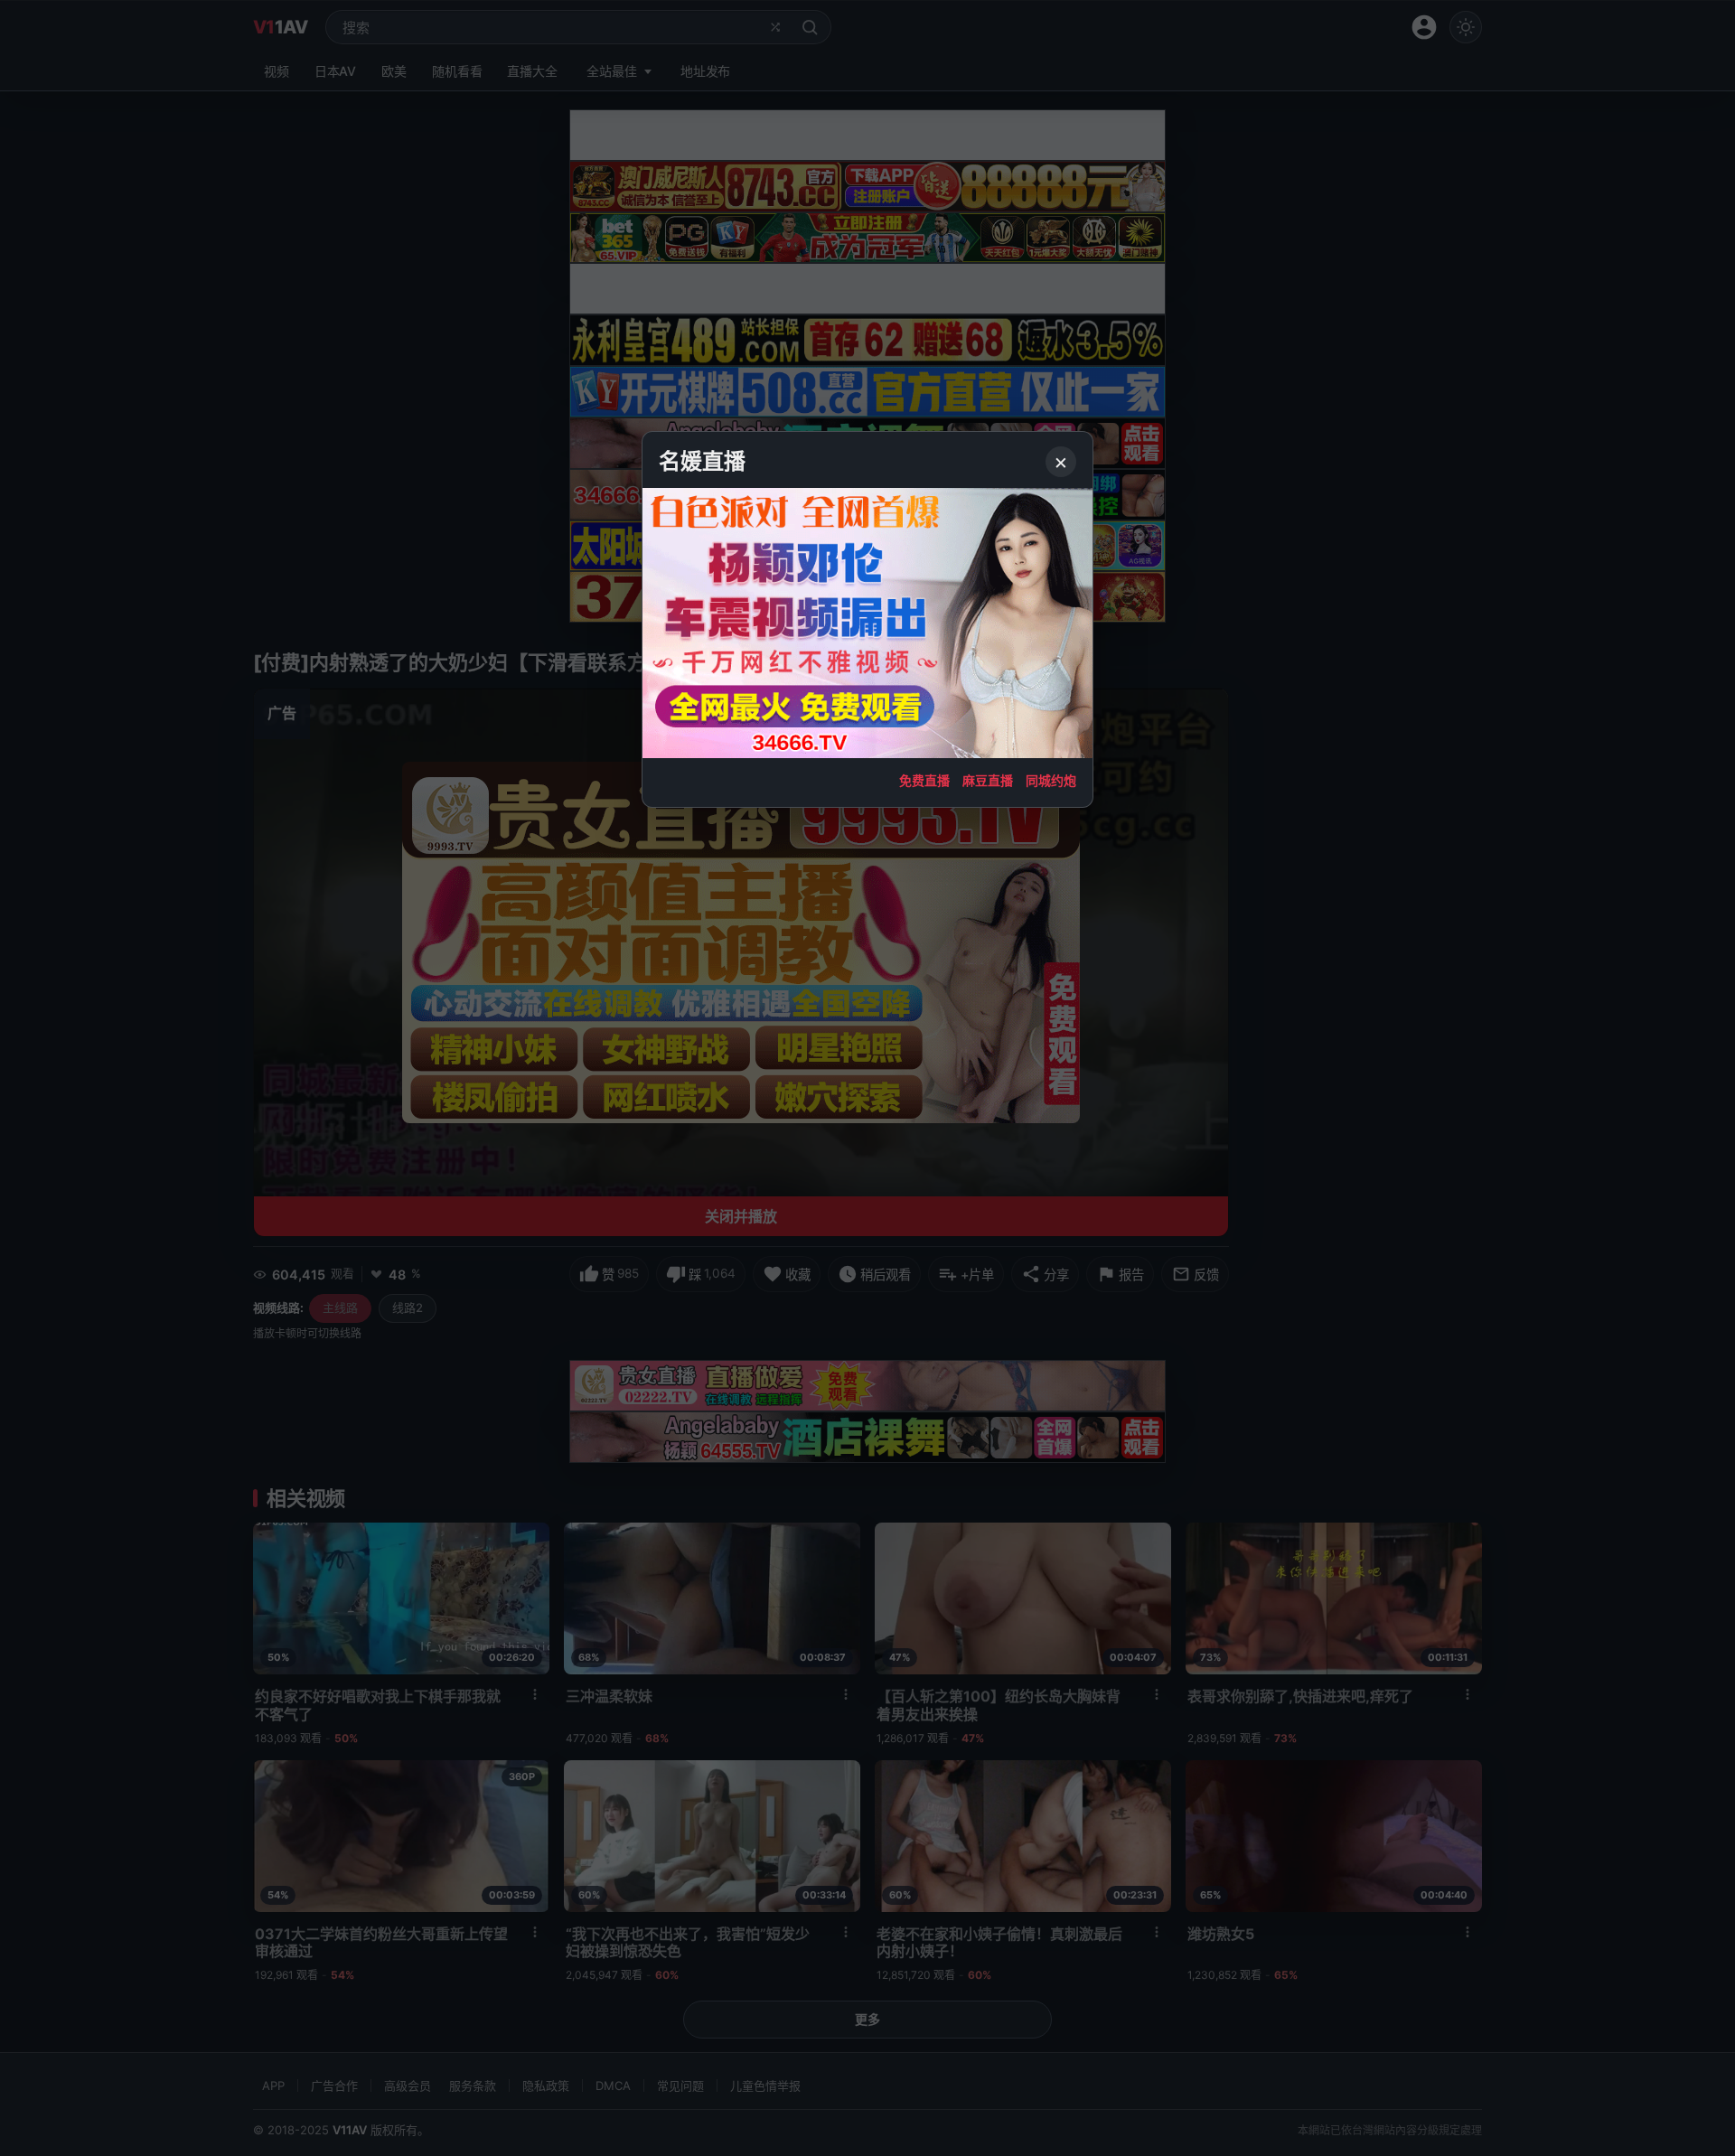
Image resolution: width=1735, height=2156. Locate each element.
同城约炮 (1051, 780)
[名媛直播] (867, 1078)
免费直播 (924, 780)
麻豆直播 (988, 780)
